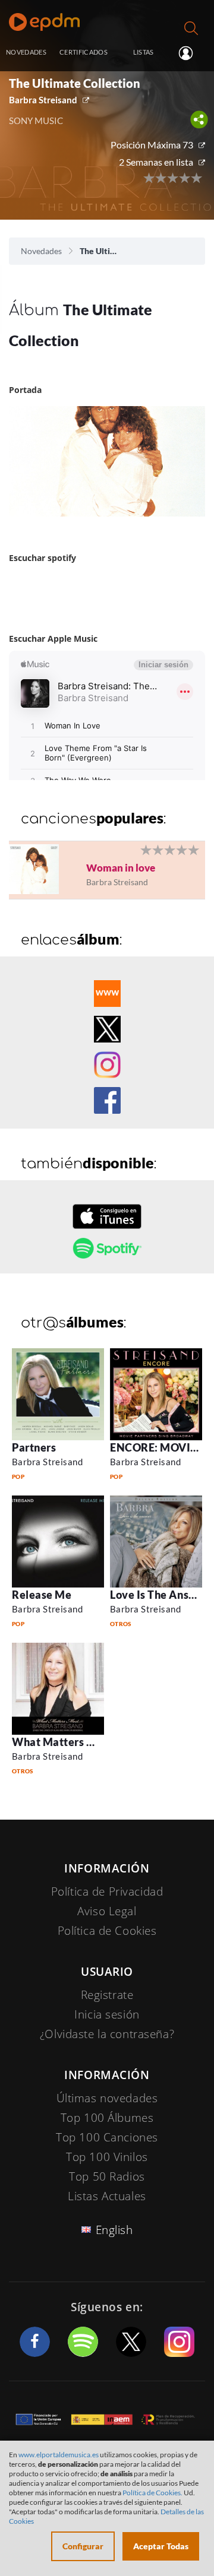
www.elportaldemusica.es (59, 2455)
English (114, 2230)
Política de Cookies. (152, 2493)
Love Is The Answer (159, 1595)
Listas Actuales (107, 2196)
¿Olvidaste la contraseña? (107, 2034)
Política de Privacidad (107, 1891)
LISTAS (144, 52)
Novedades (41, 251)
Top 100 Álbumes (107, 2118)
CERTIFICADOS (84, 52)
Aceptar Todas (161, 2546)
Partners (34, 1447)
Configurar (83, 2546)
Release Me (42, 1595)
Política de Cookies (107, 1931)
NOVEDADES (26, 52)
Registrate (107, 1995)
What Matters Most (62, 1742)
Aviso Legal (107, 1911)
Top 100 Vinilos (107, 2157)
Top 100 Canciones (107, 2137)
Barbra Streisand (43, 100)
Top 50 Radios (107, 2176)
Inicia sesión (191, 53)
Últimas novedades (107, 2098)
